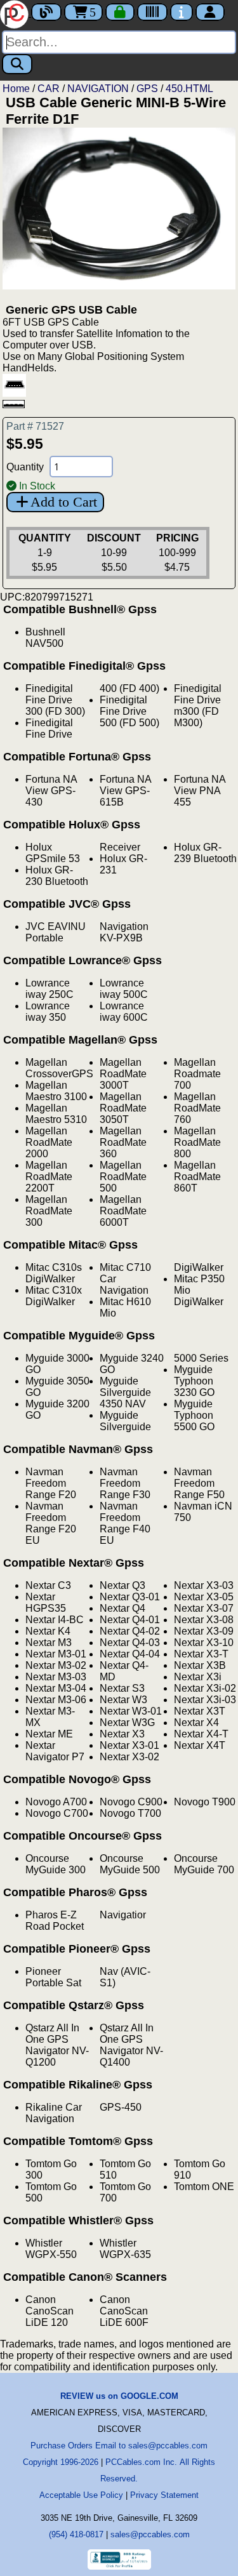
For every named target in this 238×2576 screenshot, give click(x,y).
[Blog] (46, 12)
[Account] (210, 12)
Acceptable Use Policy (81, 2495)
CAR (49, 89)
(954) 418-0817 (76, 2534)
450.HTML (189, 89)
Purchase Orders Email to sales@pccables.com (119, 2446)
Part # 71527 (35, 426)
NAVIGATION (98, 89)
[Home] (16, 13)
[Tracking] (152, 12)
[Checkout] (120, 12)
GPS (147, 89)
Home (16, 89)
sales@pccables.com (150, 2534)
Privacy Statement (164, 2495)
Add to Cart (64, 502)
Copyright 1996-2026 (61, 2462)
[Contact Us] (182, 12)
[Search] (17, 64)
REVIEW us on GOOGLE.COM (119, 2396)
